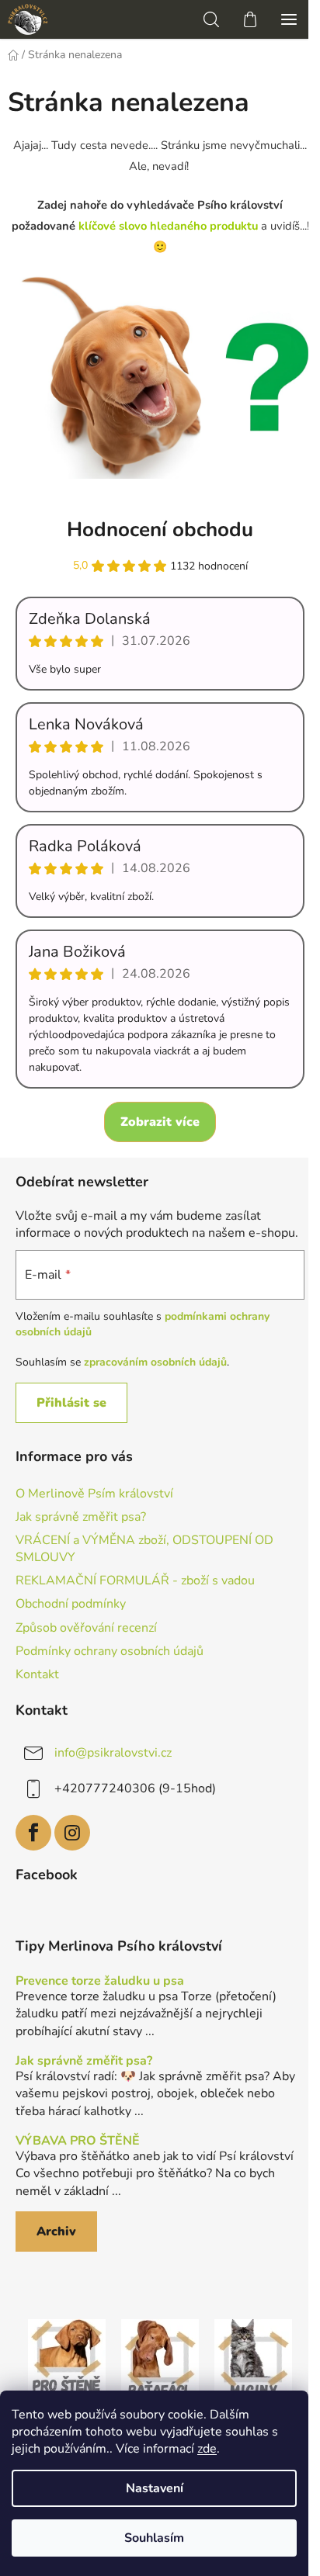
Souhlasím (154, 2538)
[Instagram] (72, 1833)
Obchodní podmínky (71, 1604)
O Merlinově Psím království (94, 1494)
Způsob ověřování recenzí (86, 1628)
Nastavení (155, 2488)
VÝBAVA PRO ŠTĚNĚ (78, 2141)
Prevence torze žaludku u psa (100, 1982)
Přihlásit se (71, 1403)
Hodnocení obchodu (160, 530)
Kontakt (37, 1674)
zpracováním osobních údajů (155, 1362)
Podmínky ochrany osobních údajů (110, 1651)
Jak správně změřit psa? (81, 1517)
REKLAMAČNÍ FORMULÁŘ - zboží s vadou (135, 1581)
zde (207, 2449)
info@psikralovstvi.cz (113, 1753)
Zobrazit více (160, 1122)
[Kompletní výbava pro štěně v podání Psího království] (67, 2357)
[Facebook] (33, 1833)
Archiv (56, 2231)
